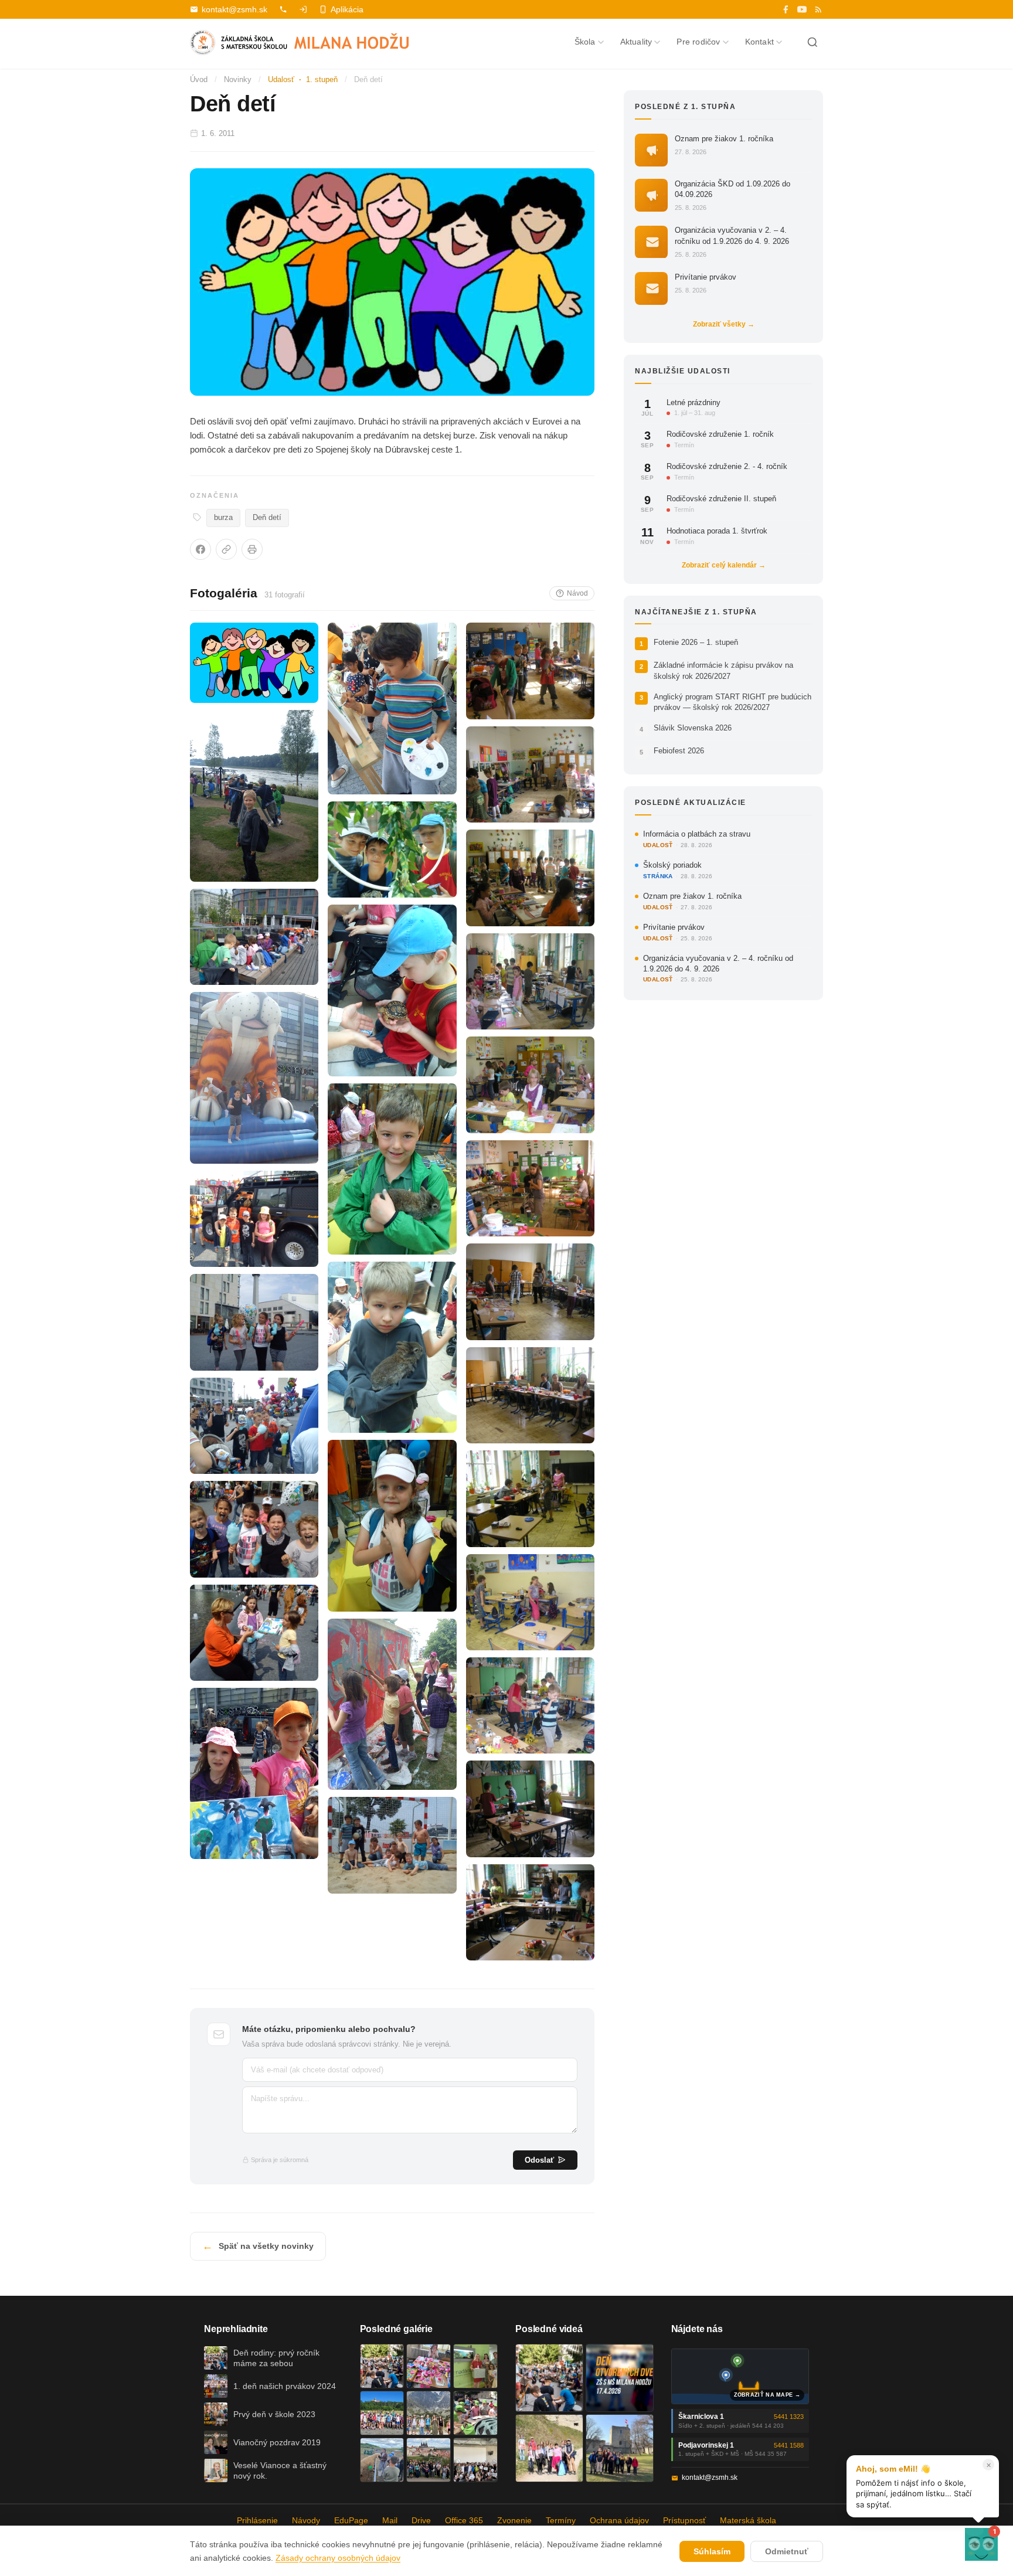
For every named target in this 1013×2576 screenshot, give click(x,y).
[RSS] (818, 9)
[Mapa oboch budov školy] (740, 2376)
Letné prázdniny (694, 402)
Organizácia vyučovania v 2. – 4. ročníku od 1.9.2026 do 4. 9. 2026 (732, 236)
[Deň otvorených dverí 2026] (620, 2378)
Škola (585, 42)
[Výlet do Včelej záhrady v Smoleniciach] (382, 2413)
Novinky (238, 79)
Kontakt (759, 42)
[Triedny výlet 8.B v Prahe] (429, 2460)
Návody (306, 2520)
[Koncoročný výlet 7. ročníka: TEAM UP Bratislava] (475, 2460)
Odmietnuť (787, 2551)
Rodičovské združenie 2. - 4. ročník (727, 467)
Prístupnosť (684, 2520)
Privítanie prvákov (706, 277)
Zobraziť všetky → (724, 324)
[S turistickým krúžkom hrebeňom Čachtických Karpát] (549, 2448)
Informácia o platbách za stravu (697, 834)
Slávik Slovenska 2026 (693, 728)
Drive (421, 2520)
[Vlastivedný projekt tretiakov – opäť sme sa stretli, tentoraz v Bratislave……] (475, 2413)
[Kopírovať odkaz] (226, 549)
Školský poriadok (672, 865)
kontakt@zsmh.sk (234, 9)
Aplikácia (347, 9)
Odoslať (539, 2160)
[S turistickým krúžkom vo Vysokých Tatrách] (429, 2413)
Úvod (199, 79)
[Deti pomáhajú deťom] (475, 2366)
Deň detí (267, 518)
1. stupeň (322, 79)
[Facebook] (786, 9)
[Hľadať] (813, 42)
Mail (390, 2520)
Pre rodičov (698, 42)
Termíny (561, 2520)
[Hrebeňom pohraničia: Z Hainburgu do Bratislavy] (620, 2448)
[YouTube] (802, 9)
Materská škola (748, 2520)
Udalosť (281, 79)
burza (223, 518)
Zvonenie (514, 2520)
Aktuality (636, 42)
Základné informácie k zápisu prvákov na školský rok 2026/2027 (723, 671)
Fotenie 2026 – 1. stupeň (696, 643)
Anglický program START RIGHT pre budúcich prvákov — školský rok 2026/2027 (732, 702)
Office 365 (464, 2520)
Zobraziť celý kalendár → (724, 565)
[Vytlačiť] (252, 549)
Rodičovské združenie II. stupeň (721, 499)
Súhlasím (712, 2551)
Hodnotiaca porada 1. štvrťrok (717, 531)
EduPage (351, 2520)
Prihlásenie (257, 2520)
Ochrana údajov (619, 2520)
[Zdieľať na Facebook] (200, 549)
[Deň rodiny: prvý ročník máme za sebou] (382, 2366)
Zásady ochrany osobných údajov (338, 2558)
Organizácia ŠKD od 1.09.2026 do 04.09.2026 (732, 189)
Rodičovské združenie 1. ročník (720, 435)
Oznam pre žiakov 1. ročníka (724, 139)
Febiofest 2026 (679, 751)
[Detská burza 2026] (429, 2366)
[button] (981, 2544)
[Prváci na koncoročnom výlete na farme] (382, 2460)
